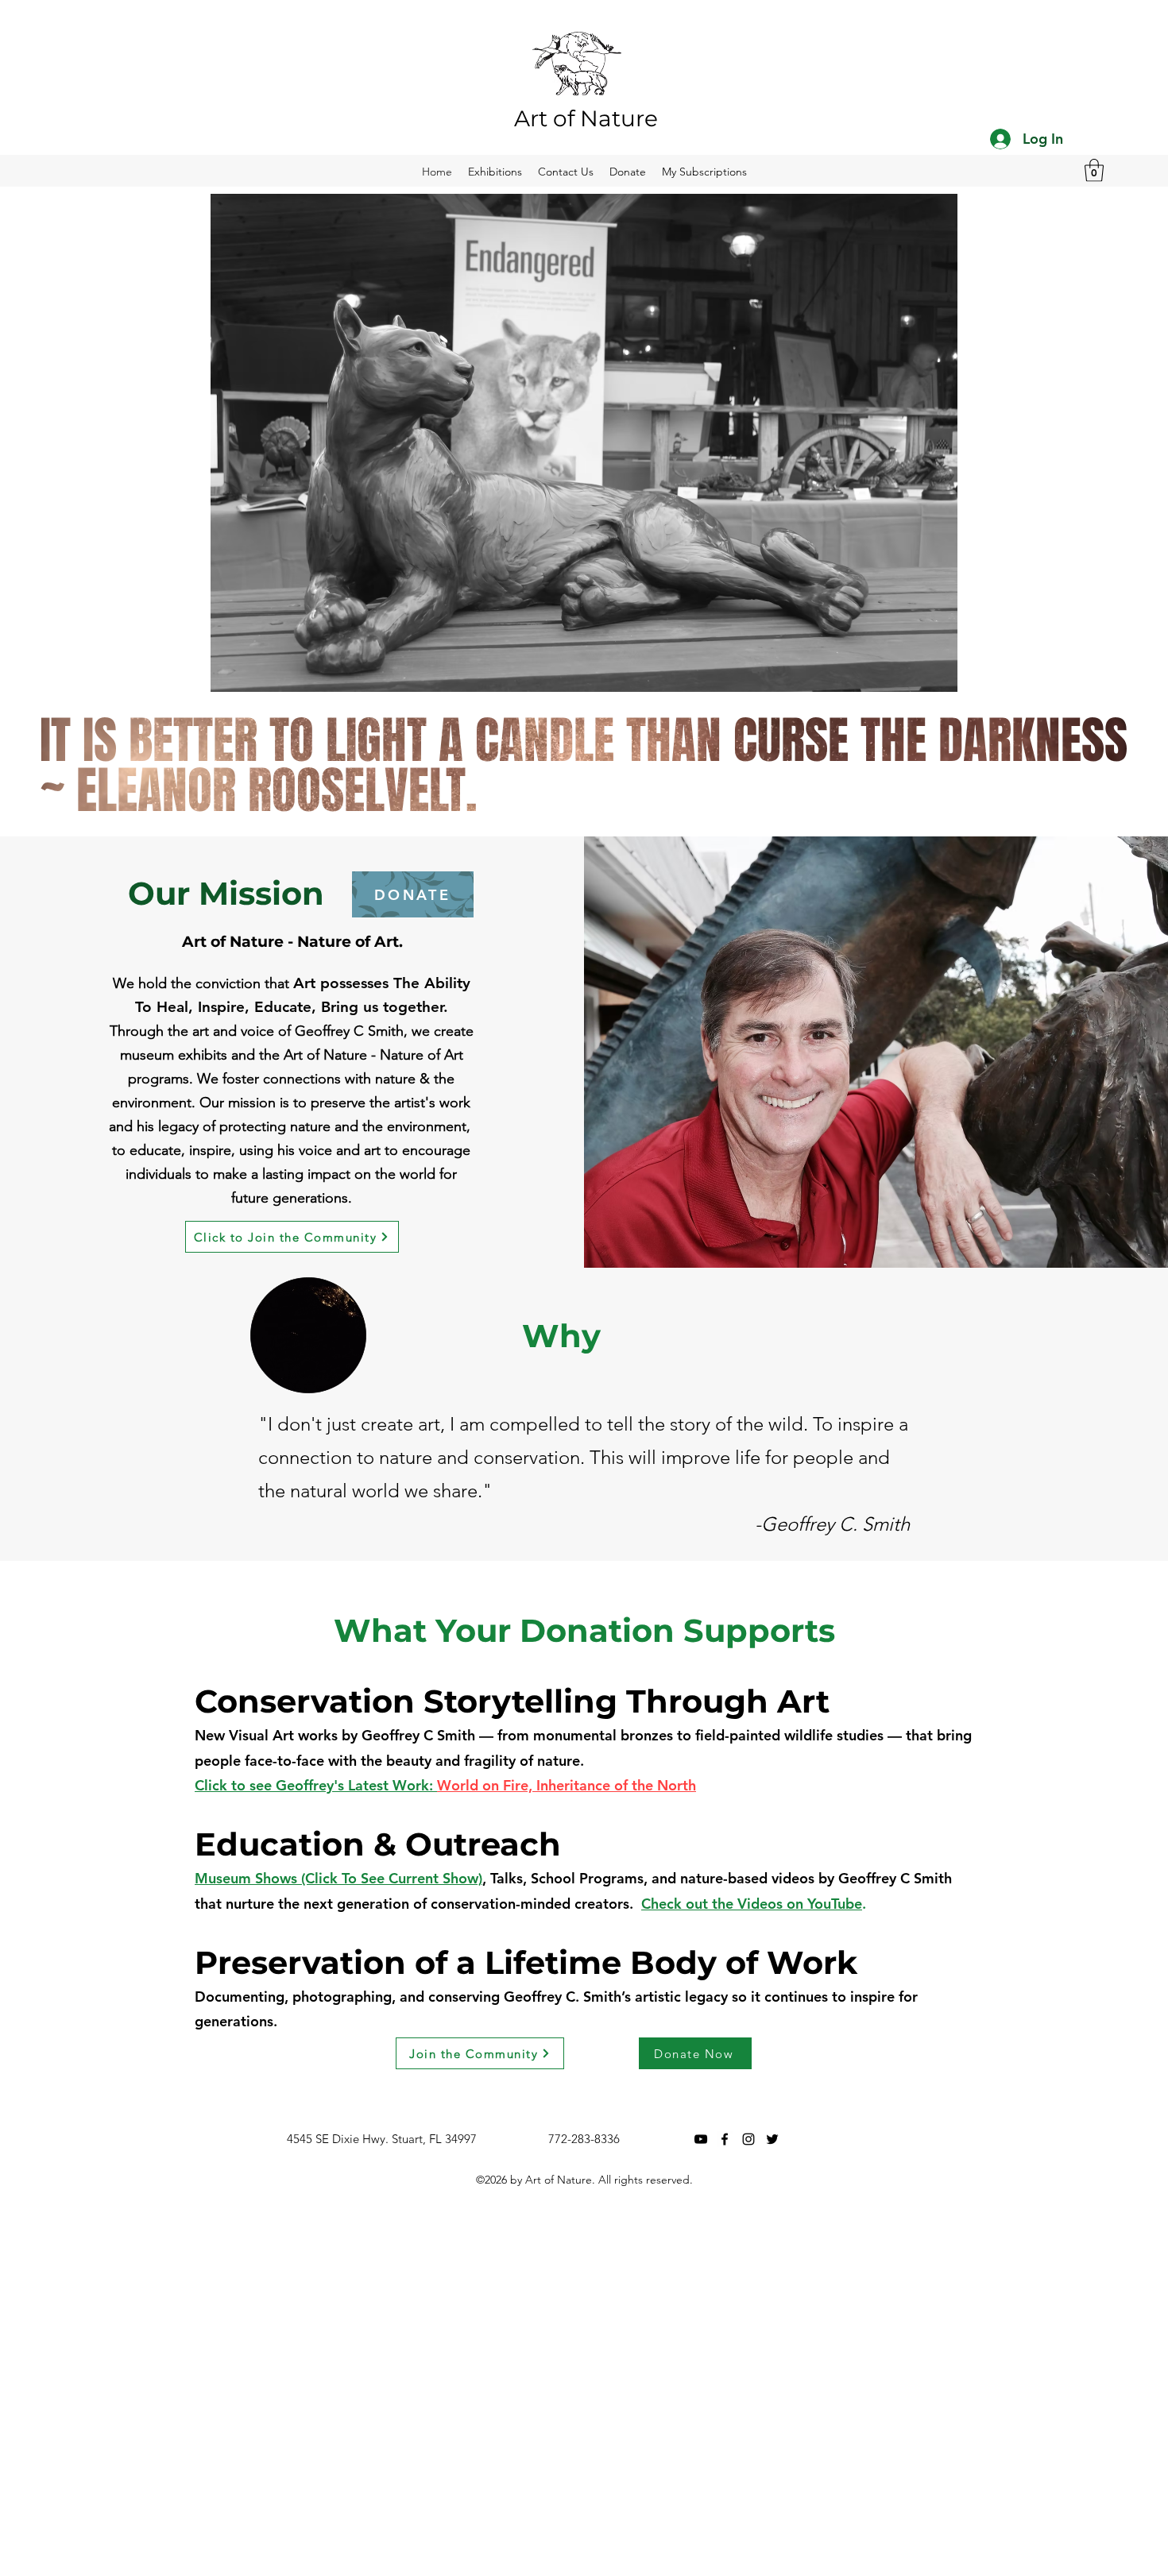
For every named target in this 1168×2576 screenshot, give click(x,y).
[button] (1094, 170)
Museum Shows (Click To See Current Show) (338, 1878)
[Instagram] (748, 2139)
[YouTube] (701, 2139)
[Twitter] (772, 2139)
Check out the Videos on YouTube (752, 1904)
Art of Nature (586, 118)
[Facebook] (725, 2139)
